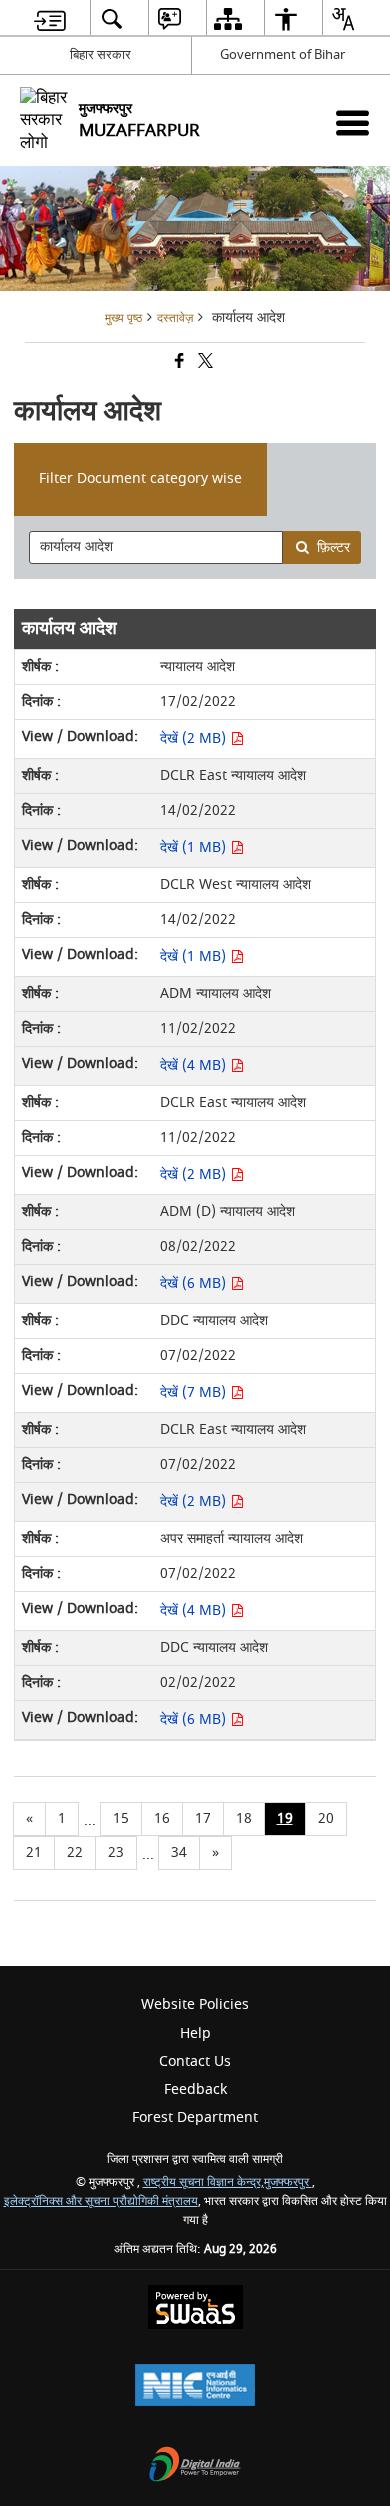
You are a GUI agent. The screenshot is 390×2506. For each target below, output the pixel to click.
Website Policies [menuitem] (195, 2004)
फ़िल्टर (333, 547)
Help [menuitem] (195, 2033)
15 (121, 1818)
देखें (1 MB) (195, 847)
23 (116, 1852)
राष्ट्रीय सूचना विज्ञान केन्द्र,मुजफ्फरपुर (227, 2182)
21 (34, 1852)
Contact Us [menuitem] (195, 2061)
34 (179, 1852)
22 (75, 1852)
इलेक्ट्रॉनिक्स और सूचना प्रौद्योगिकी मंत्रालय (101, 2201)
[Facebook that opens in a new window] (178, 363)
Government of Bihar (282, 54)
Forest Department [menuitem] (195, 2117)
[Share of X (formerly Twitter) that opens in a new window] (204, 363)
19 (285, 1818)
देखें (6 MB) (195, 1283)
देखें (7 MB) (195, 1392)
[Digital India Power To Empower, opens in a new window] (195, 2466)
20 (326, 1818)
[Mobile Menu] (352, 122)
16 (162, 1818)
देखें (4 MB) (195, 1065)
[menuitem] (50, 18)
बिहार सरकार (100, 54)
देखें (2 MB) (195, 738)
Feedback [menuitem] (195, 2089)
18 (244, 1818)
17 (203, 1818)
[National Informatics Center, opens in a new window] (195, 2387)
